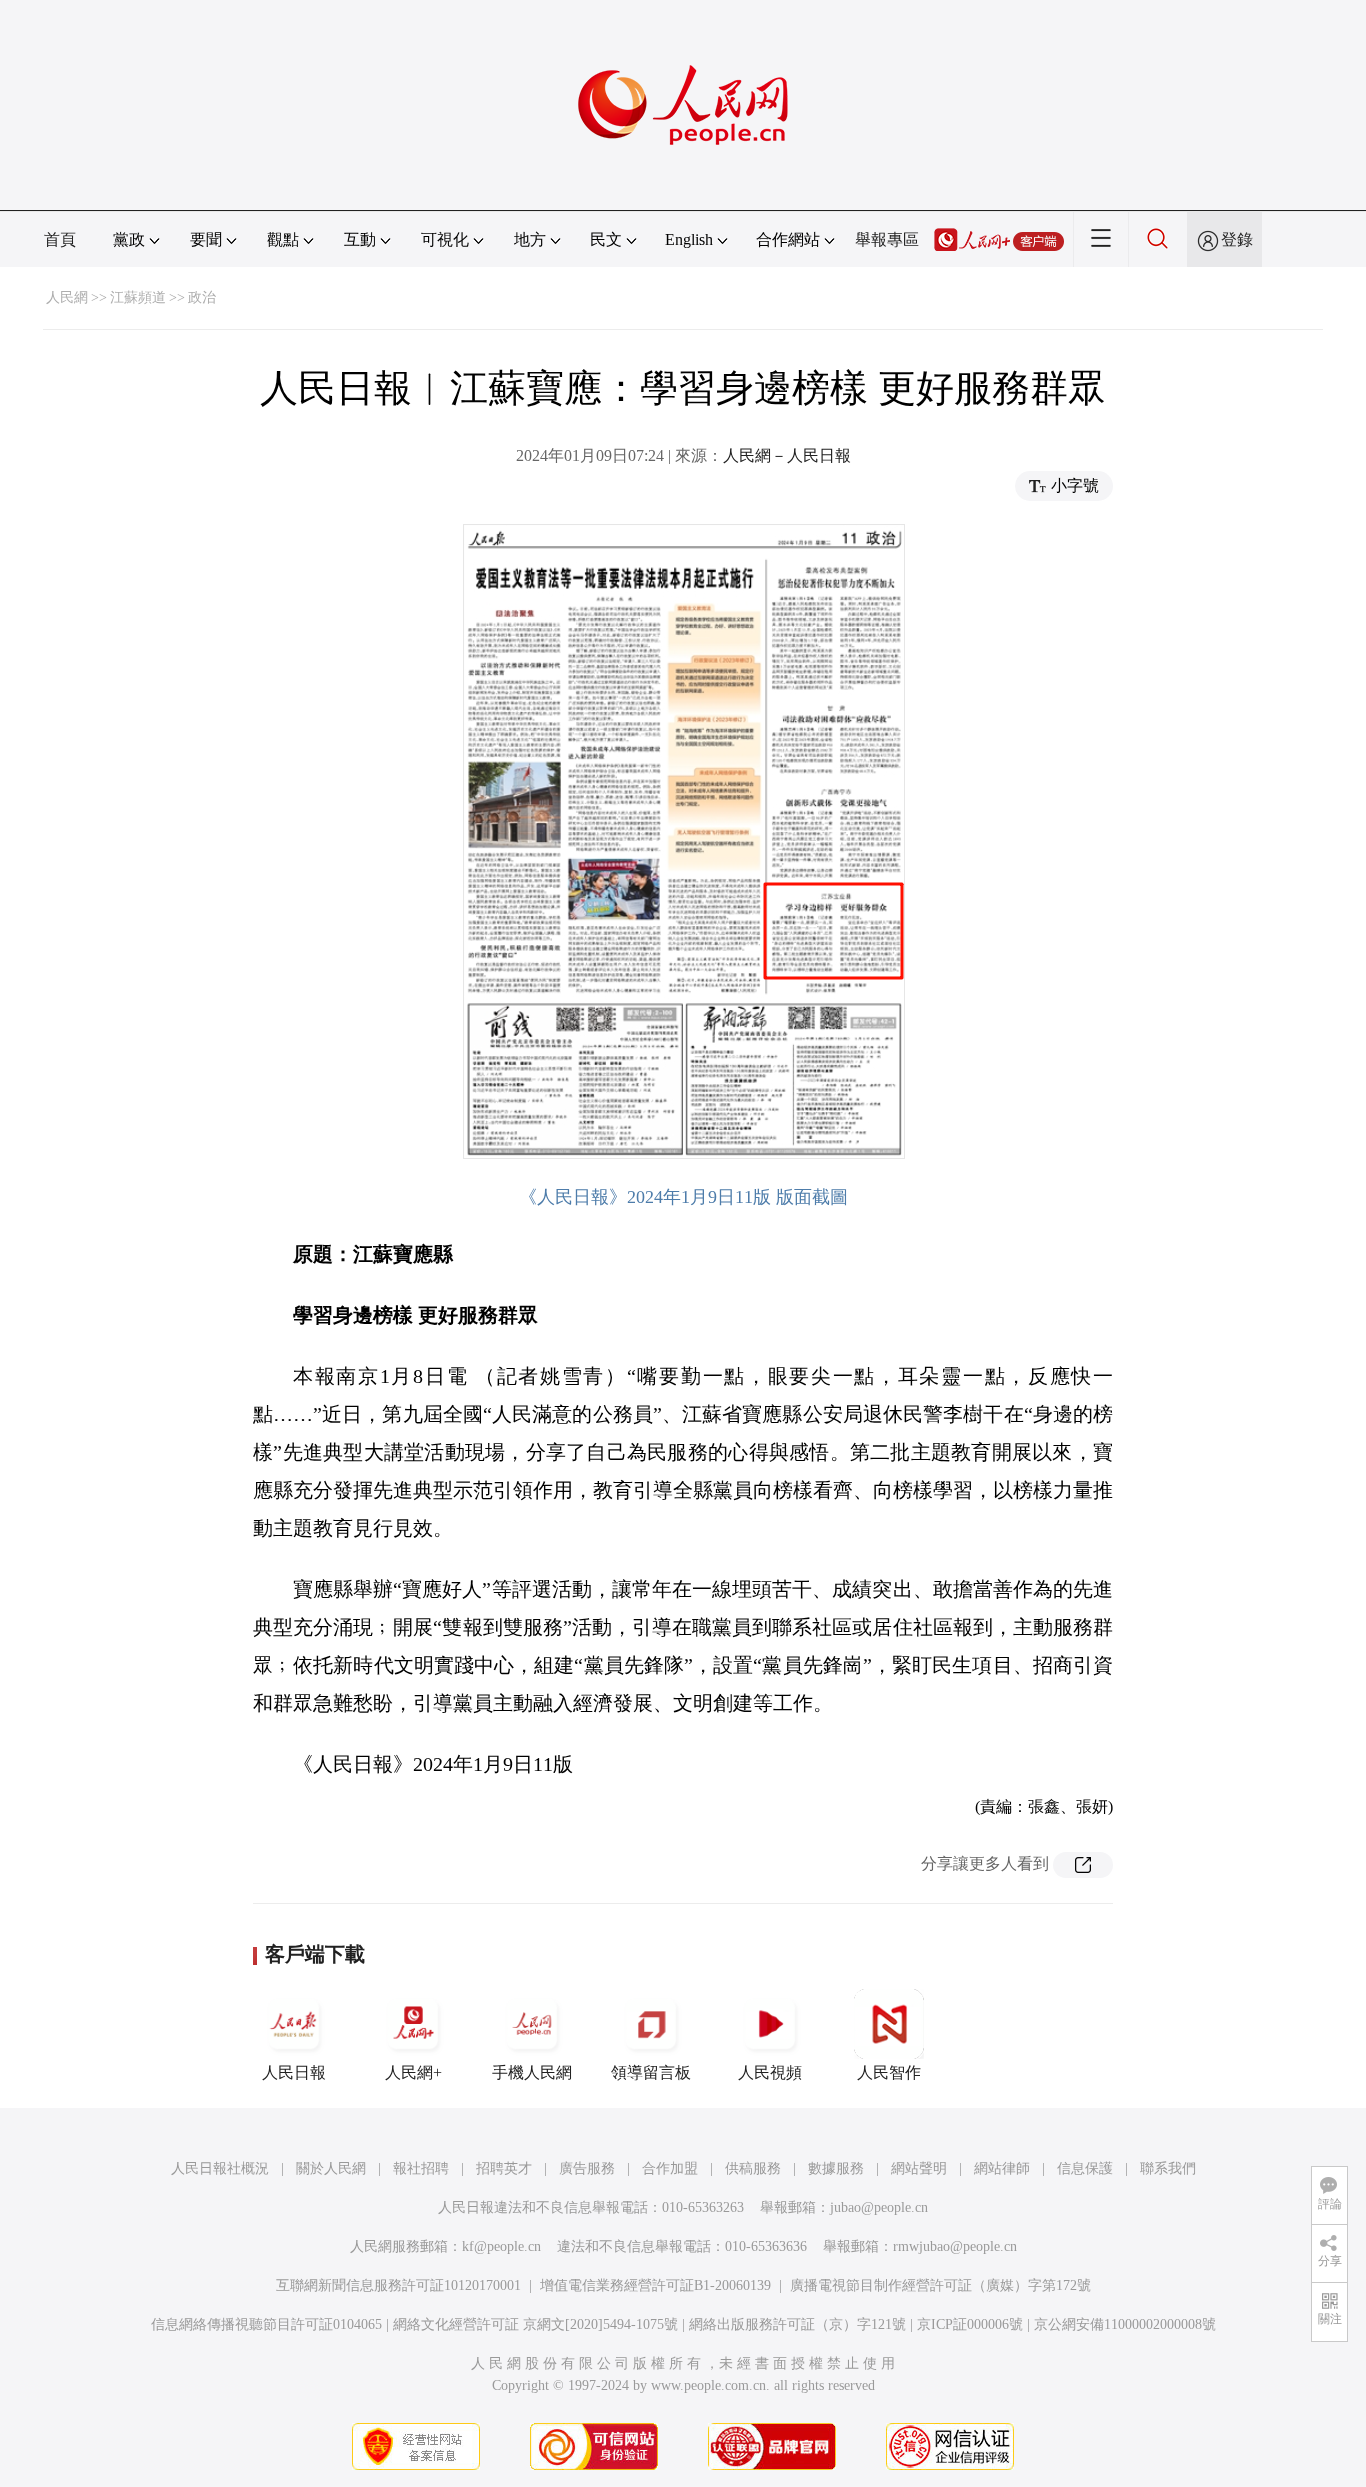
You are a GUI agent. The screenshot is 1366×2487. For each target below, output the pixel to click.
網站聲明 (919, 2168)
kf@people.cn (501, 2246)
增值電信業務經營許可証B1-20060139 (655, 2285)
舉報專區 (887, 239)
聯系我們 (1168, 2168)
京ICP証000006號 (970, 2324)
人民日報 (294, 2072)
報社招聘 (421, 2168)
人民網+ (413, 2072)
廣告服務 (587, 2168)
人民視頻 (770, 2072)
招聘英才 (504, 2168)
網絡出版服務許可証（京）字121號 (797, 2324)
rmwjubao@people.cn (955, 2246)
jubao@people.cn (879, 2207)
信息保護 (1085, 2168)
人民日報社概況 (220, 2168)
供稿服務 (753, 2168)
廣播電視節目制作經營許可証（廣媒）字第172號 (940, 2285)
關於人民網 (331, 2168)
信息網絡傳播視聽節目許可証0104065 (266, 2324)
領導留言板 (651, 2072)
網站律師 (1002, 2168)
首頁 (60, 239)
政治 (202, 297)
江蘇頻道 (138, 297)
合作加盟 (670, 2168)
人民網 (67, 297)
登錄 (1237, 239)
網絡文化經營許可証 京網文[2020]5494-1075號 (535, 2324)
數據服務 (836, 2168)
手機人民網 (532, 2072)
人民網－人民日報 (787, 455)
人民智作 (889, 2072)
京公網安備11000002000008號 (1125, 2324)
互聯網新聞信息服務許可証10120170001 (398, 2285)
